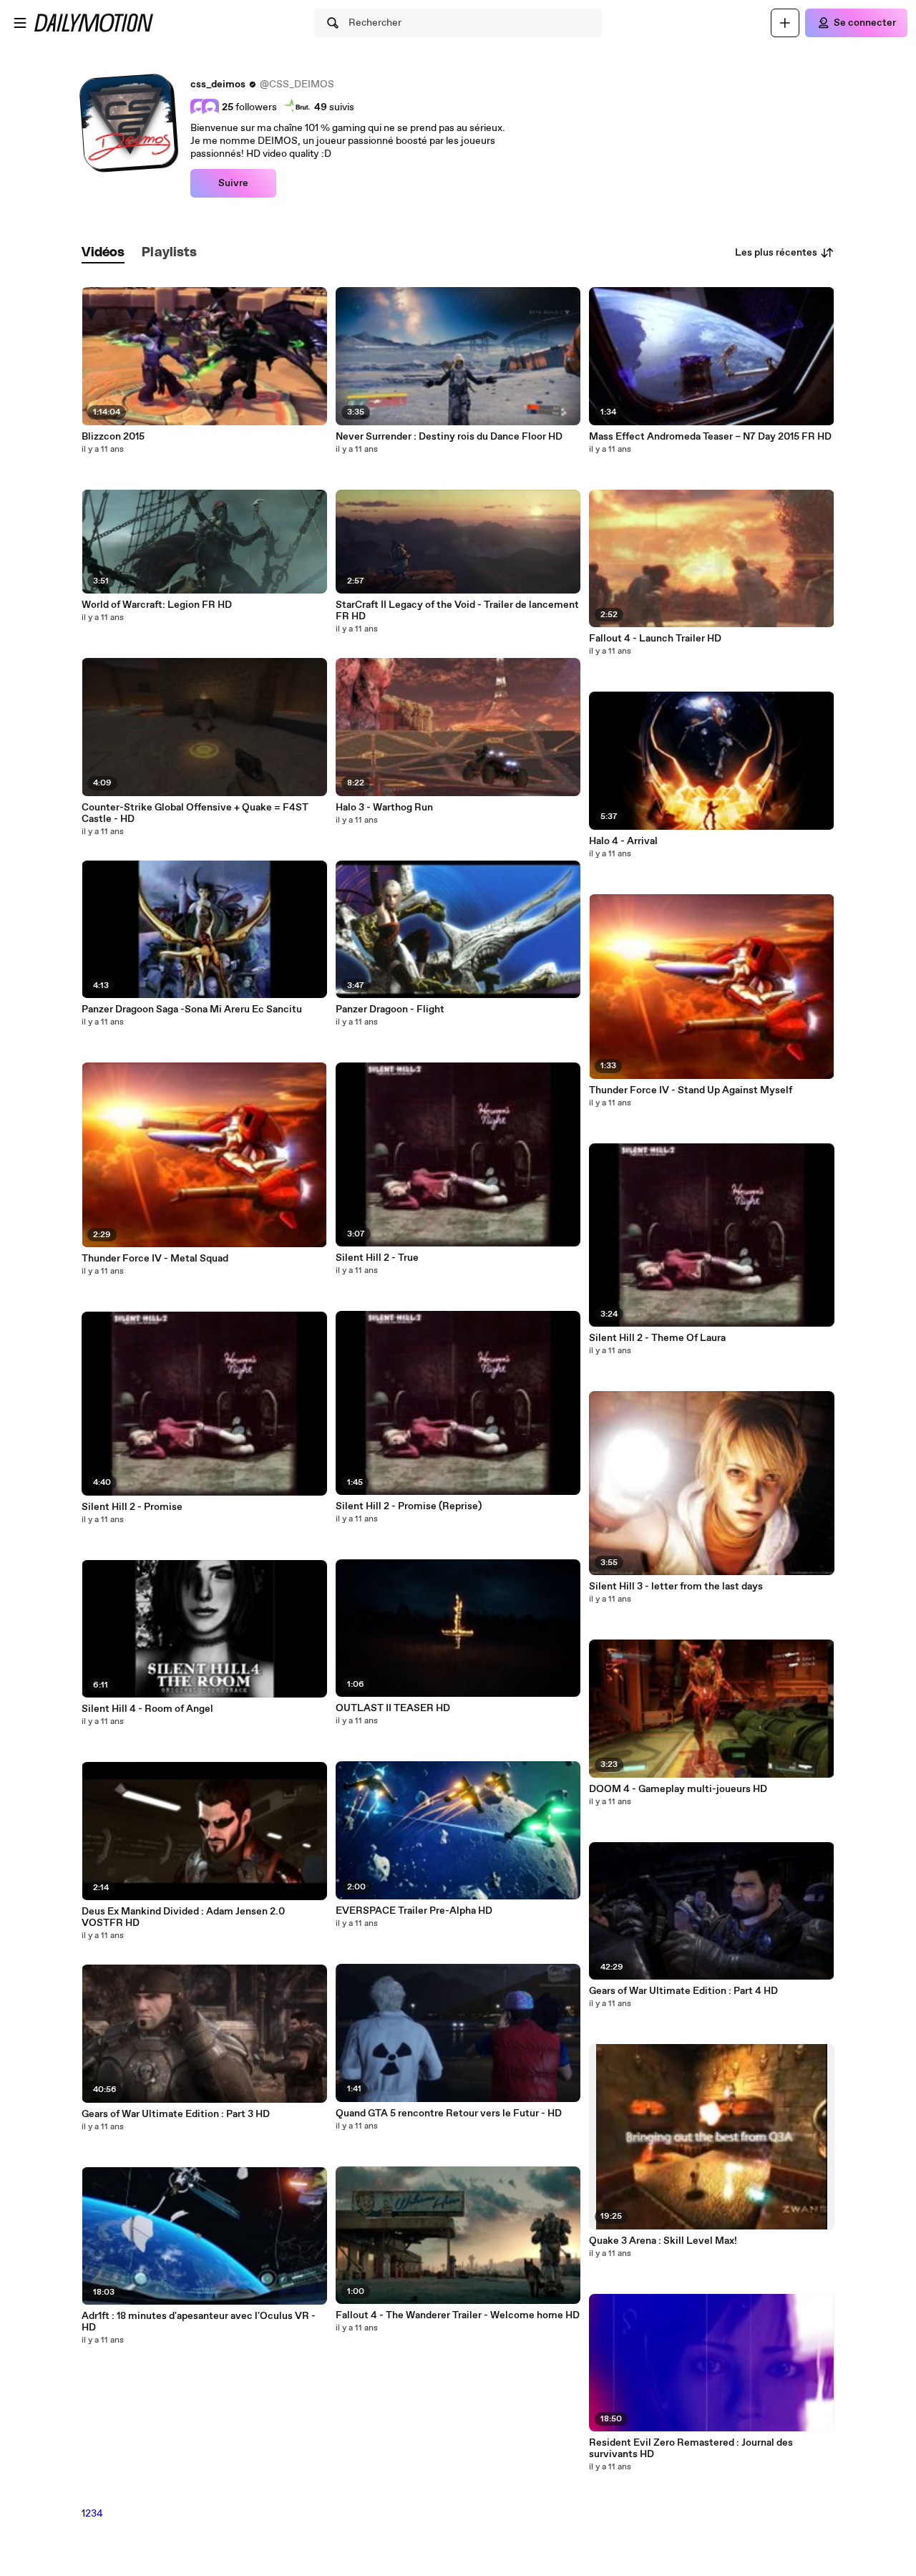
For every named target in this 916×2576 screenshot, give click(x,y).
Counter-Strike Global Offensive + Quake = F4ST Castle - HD (195, 813)
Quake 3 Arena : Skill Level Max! (663, 2241)
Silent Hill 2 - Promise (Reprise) (409, 1506)
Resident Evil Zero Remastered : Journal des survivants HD (691, 2449)
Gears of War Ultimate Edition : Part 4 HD (683, 1991)
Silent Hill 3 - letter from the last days (676, 1587)
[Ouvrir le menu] (20, 23)
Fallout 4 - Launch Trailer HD (655, 639)
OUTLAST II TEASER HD (393, 1708)
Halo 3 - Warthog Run (384, 808)
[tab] (103, 253)
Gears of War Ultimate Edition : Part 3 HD (176, 2114)
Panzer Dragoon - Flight (390, 1009)
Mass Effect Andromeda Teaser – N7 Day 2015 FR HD (710, 437)
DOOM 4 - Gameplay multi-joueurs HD (678, 1789)
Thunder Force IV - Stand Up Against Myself (691, 1090)
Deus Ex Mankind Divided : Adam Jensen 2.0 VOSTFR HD (183, 1917)
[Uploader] (785, 23)
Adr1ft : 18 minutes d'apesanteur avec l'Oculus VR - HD (199, 2322)
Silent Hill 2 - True (377, 1258)
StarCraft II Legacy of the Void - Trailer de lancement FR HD (457, 611)
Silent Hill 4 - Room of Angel (147, 1709)
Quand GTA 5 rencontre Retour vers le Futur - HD (449, 2113)
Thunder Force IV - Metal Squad (155, 1259)
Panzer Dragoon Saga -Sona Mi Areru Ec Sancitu (192, 1009)
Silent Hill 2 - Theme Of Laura (657, 1338)
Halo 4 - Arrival (623, 841)
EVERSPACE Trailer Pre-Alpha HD (414, 1911)
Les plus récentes (776, 253)
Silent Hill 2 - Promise (132, 1507)
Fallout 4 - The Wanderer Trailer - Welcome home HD (458, 2315)
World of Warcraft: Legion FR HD (157, 605)
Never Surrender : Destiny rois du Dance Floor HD (449, 437)
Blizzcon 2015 (113, 437)
